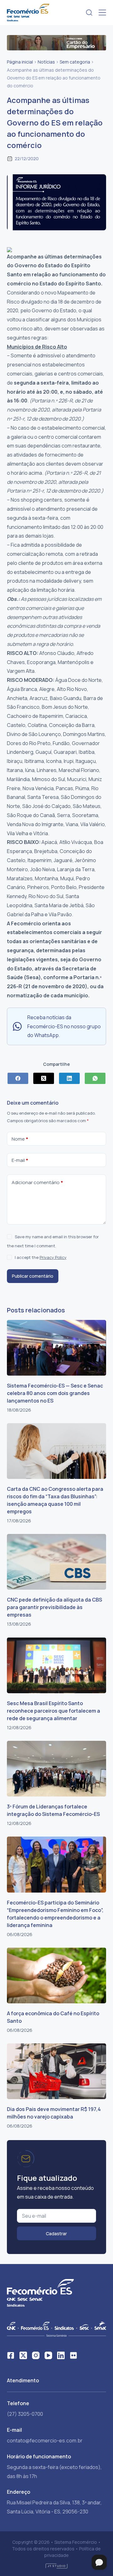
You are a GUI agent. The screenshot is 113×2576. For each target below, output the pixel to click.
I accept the (41, 1257)
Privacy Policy (53, 1257)
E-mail (20, 1160)
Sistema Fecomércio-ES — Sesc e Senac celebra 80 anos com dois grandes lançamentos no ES (55, 1393)
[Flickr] (73, 2355)
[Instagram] (36, 2355)
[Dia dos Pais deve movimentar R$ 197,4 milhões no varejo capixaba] (57, 2071)
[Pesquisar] (89, 13)
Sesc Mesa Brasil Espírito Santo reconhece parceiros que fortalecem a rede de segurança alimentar (54, 1711)
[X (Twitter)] (44, 1078)
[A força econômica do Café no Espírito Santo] (57, 1975)
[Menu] (102, 13)
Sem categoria (75, 62)
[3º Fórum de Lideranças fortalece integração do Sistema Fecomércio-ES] (57, 1769)
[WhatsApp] (95, 1078)
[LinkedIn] (69, 1078)
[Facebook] (18, 1078)
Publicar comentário (33, 1276)
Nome (20, 1139)
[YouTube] (48, 2355)
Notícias (46, 62)
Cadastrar (56, 2234)
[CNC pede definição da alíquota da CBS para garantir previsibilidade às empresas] (57, 1562)
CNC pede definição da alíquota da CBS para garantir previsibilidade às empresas (54, 1607)
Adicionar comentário (37, 1182)
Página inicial (20, 62)
